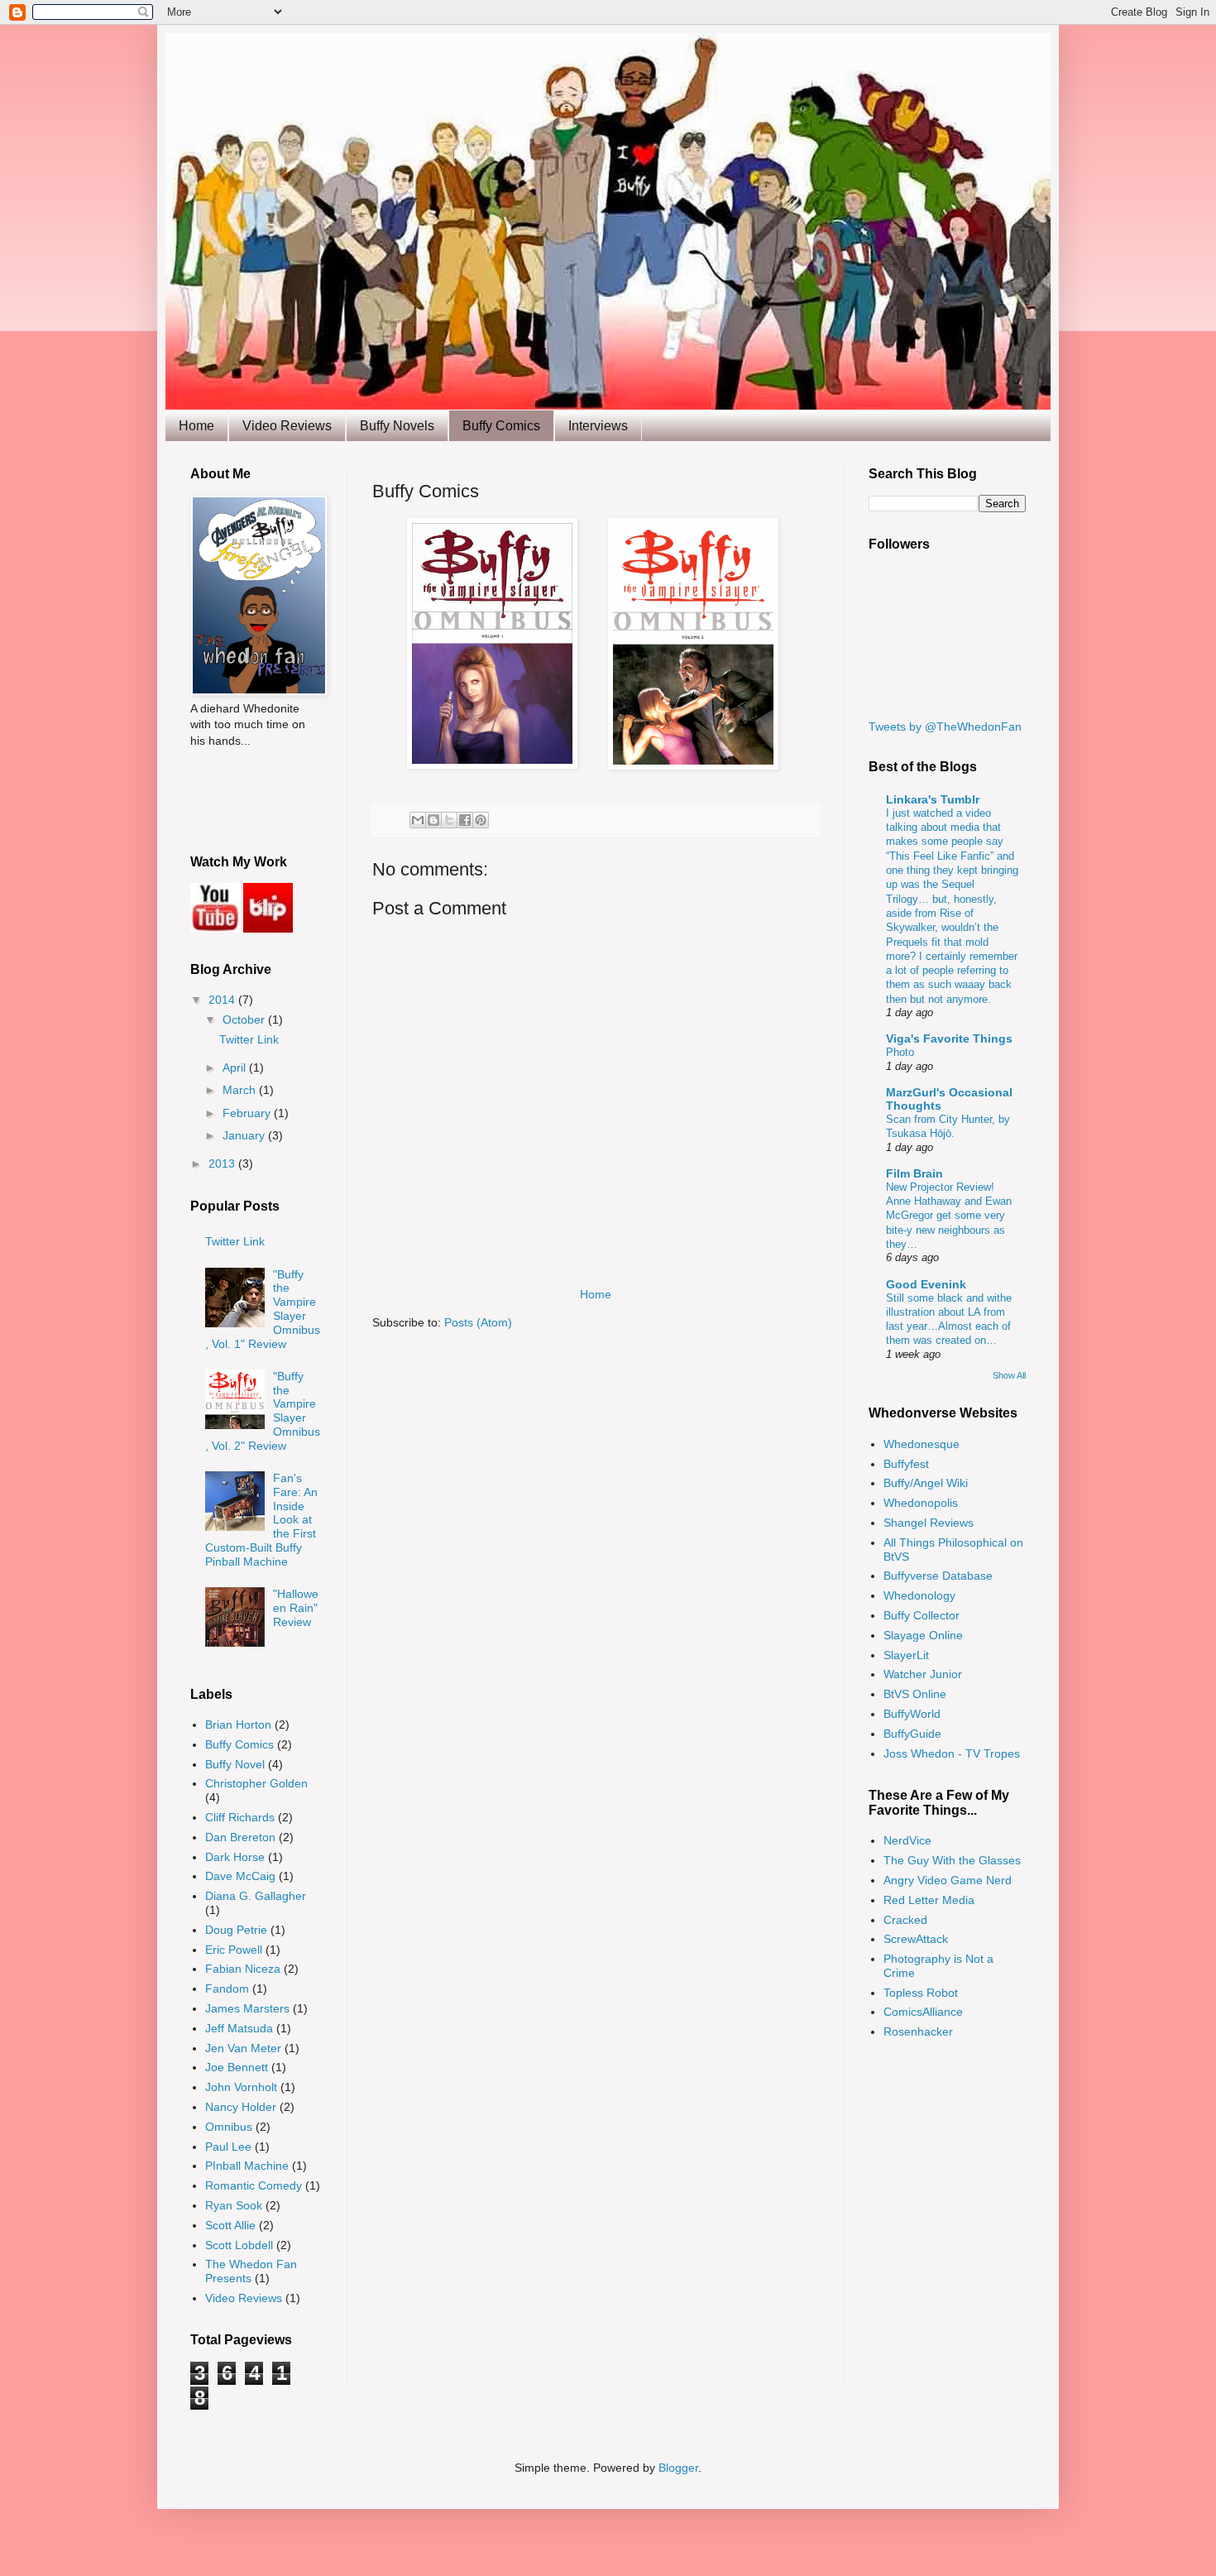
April (236, 1067)
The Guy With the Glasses (952, 1860)
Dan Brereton (240, 1837)
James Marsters (247, 2008)
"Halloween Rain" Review (296, 1608)
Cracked (905, 1920)
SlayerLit (906, 1655)
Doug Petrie (236, 1930)
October (245, 1019)
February (248, 1113)
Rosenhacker (918, 2032)
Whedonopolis (921, 1503)
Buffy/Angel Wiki (926, 1483)
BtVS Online (915, 1694)
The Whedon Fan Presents (251, 2271)
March (241, 1090)
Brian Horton (238, 1725)
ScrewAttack (916, 1939)
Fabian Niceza (243, 1969)
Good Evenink (926, 1284)
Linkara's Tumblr (933, 799)
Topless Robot (921, 1993)
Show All (1009, 1375)
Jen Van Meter (243, 2048)
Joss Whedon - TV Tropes (952, 1753)
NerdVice (907, 1840)
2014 (223, 1000)
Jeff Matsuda (239, 2028)
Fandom (227, 1988)
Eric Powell (234, 1950)
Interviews (598, 426)
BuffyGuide (912, 1734)
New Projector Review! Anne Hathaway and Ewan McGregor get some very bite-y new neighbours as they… (949, 1216)
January (245, 1135)
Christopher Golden (256, 1783)
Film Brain (914, 1173)
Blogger (678, 2468)
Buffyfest (906, 1464)
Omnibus (229, 2127)
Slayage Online (923, 1635)
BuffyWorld (912, 1714)
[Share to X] (449, 820)
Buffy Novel (235, 1764)
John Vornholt (241, 2087)
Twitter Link (249, 1039)
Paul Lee (228, 2147)
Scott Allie (230, 2225)
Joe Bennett (237, 2067)
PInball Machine (247, 2166)
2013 (223, 1163)
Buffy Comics (501, 426)
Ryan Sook (234, 2205)
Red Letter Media (929, 1900)
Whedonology (919, 1595)
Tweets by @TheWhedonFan (945, 727)
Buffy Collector (922, 1615)
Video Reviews (287, 426)
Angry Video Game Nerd (948, 1880)
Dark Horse (235, 1857)
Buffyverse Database (938, 1576)
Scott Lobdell (239, 2245)
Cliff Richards (240, 1817)
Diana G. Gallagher (256, 1896)
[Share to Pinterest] (481, 820)
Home (196, 426)
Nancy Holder (241, 2107)
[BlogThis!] (433, 820)
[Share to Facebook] (465, 820)
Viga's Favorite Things (949, 1039)
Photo (900, 1052)
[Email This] (418, 820)
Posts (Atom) (478, 1322)
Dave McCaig (240, 1876)
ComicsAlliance (923, 2012)
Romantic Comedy (254, 2185)
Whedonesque (922, 1444)
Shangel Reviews (929, 1523)
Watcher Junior (923, 1674)
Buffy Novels (397, 426)
